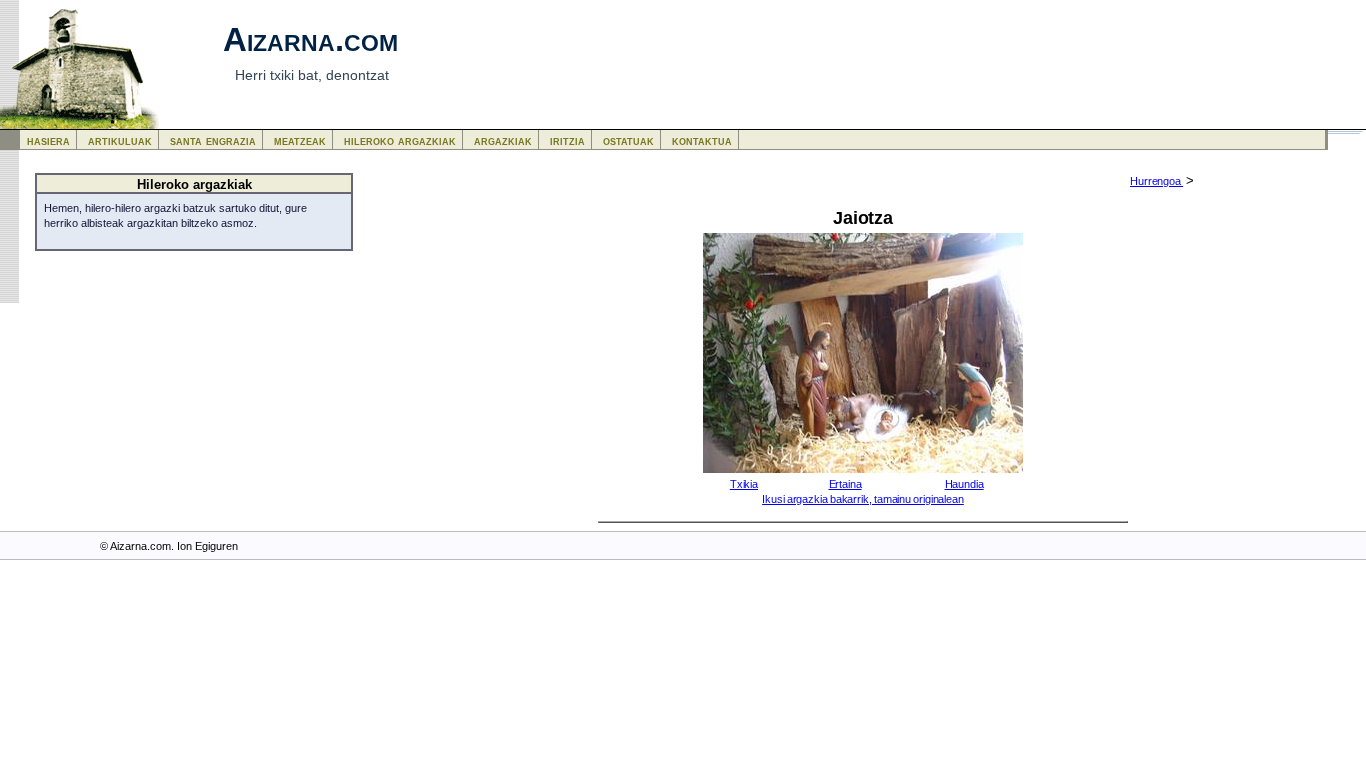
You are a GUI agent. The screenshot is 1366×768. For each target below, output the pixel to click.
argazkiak (503, 140)
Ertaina (845, 484)
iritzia (567, 140)
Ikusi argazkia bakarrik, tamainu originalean (863, 499)
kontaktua (702, 140)
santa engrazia (213, 140)
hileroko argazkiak (400, 140)
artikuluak (120, 140)
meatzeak (300, 140)
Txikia (744, 484)
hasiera (48, 140)
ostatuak (628, 140)
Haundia (964, 484)
